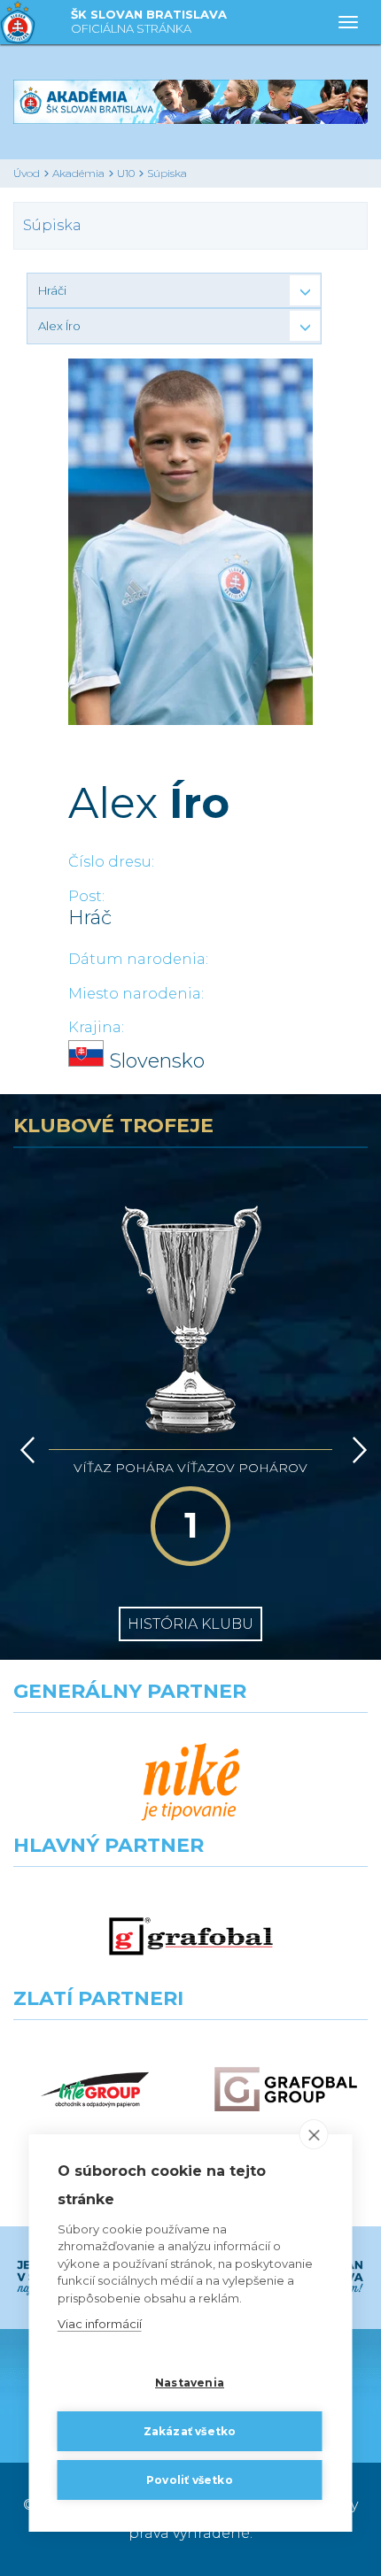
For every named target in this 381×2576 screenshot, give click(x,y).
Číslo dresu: (111, 862)
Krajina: (96, 1027)
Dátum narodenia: (138, 959)
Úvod (27, 173)
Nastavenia (190, 2383)
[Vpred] (356, 1450)
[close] (314, 2134)
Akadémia (78, 173)
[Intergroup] (95, 2090)
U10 (126, 173)
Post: (86, 896)
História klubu (190, 1624)
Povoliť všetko (190, 2480)
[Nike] (191, 1782)
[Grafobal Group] (286, 2090)
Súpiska (167, 173)
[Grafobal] (191, 1936)
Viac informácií (100, 2324)
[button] (174, 290)
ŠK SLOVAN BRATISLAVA (149, 21)
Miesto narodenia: (136, 994)
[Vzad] (24, 1450)
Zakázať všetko (190, 2431)
